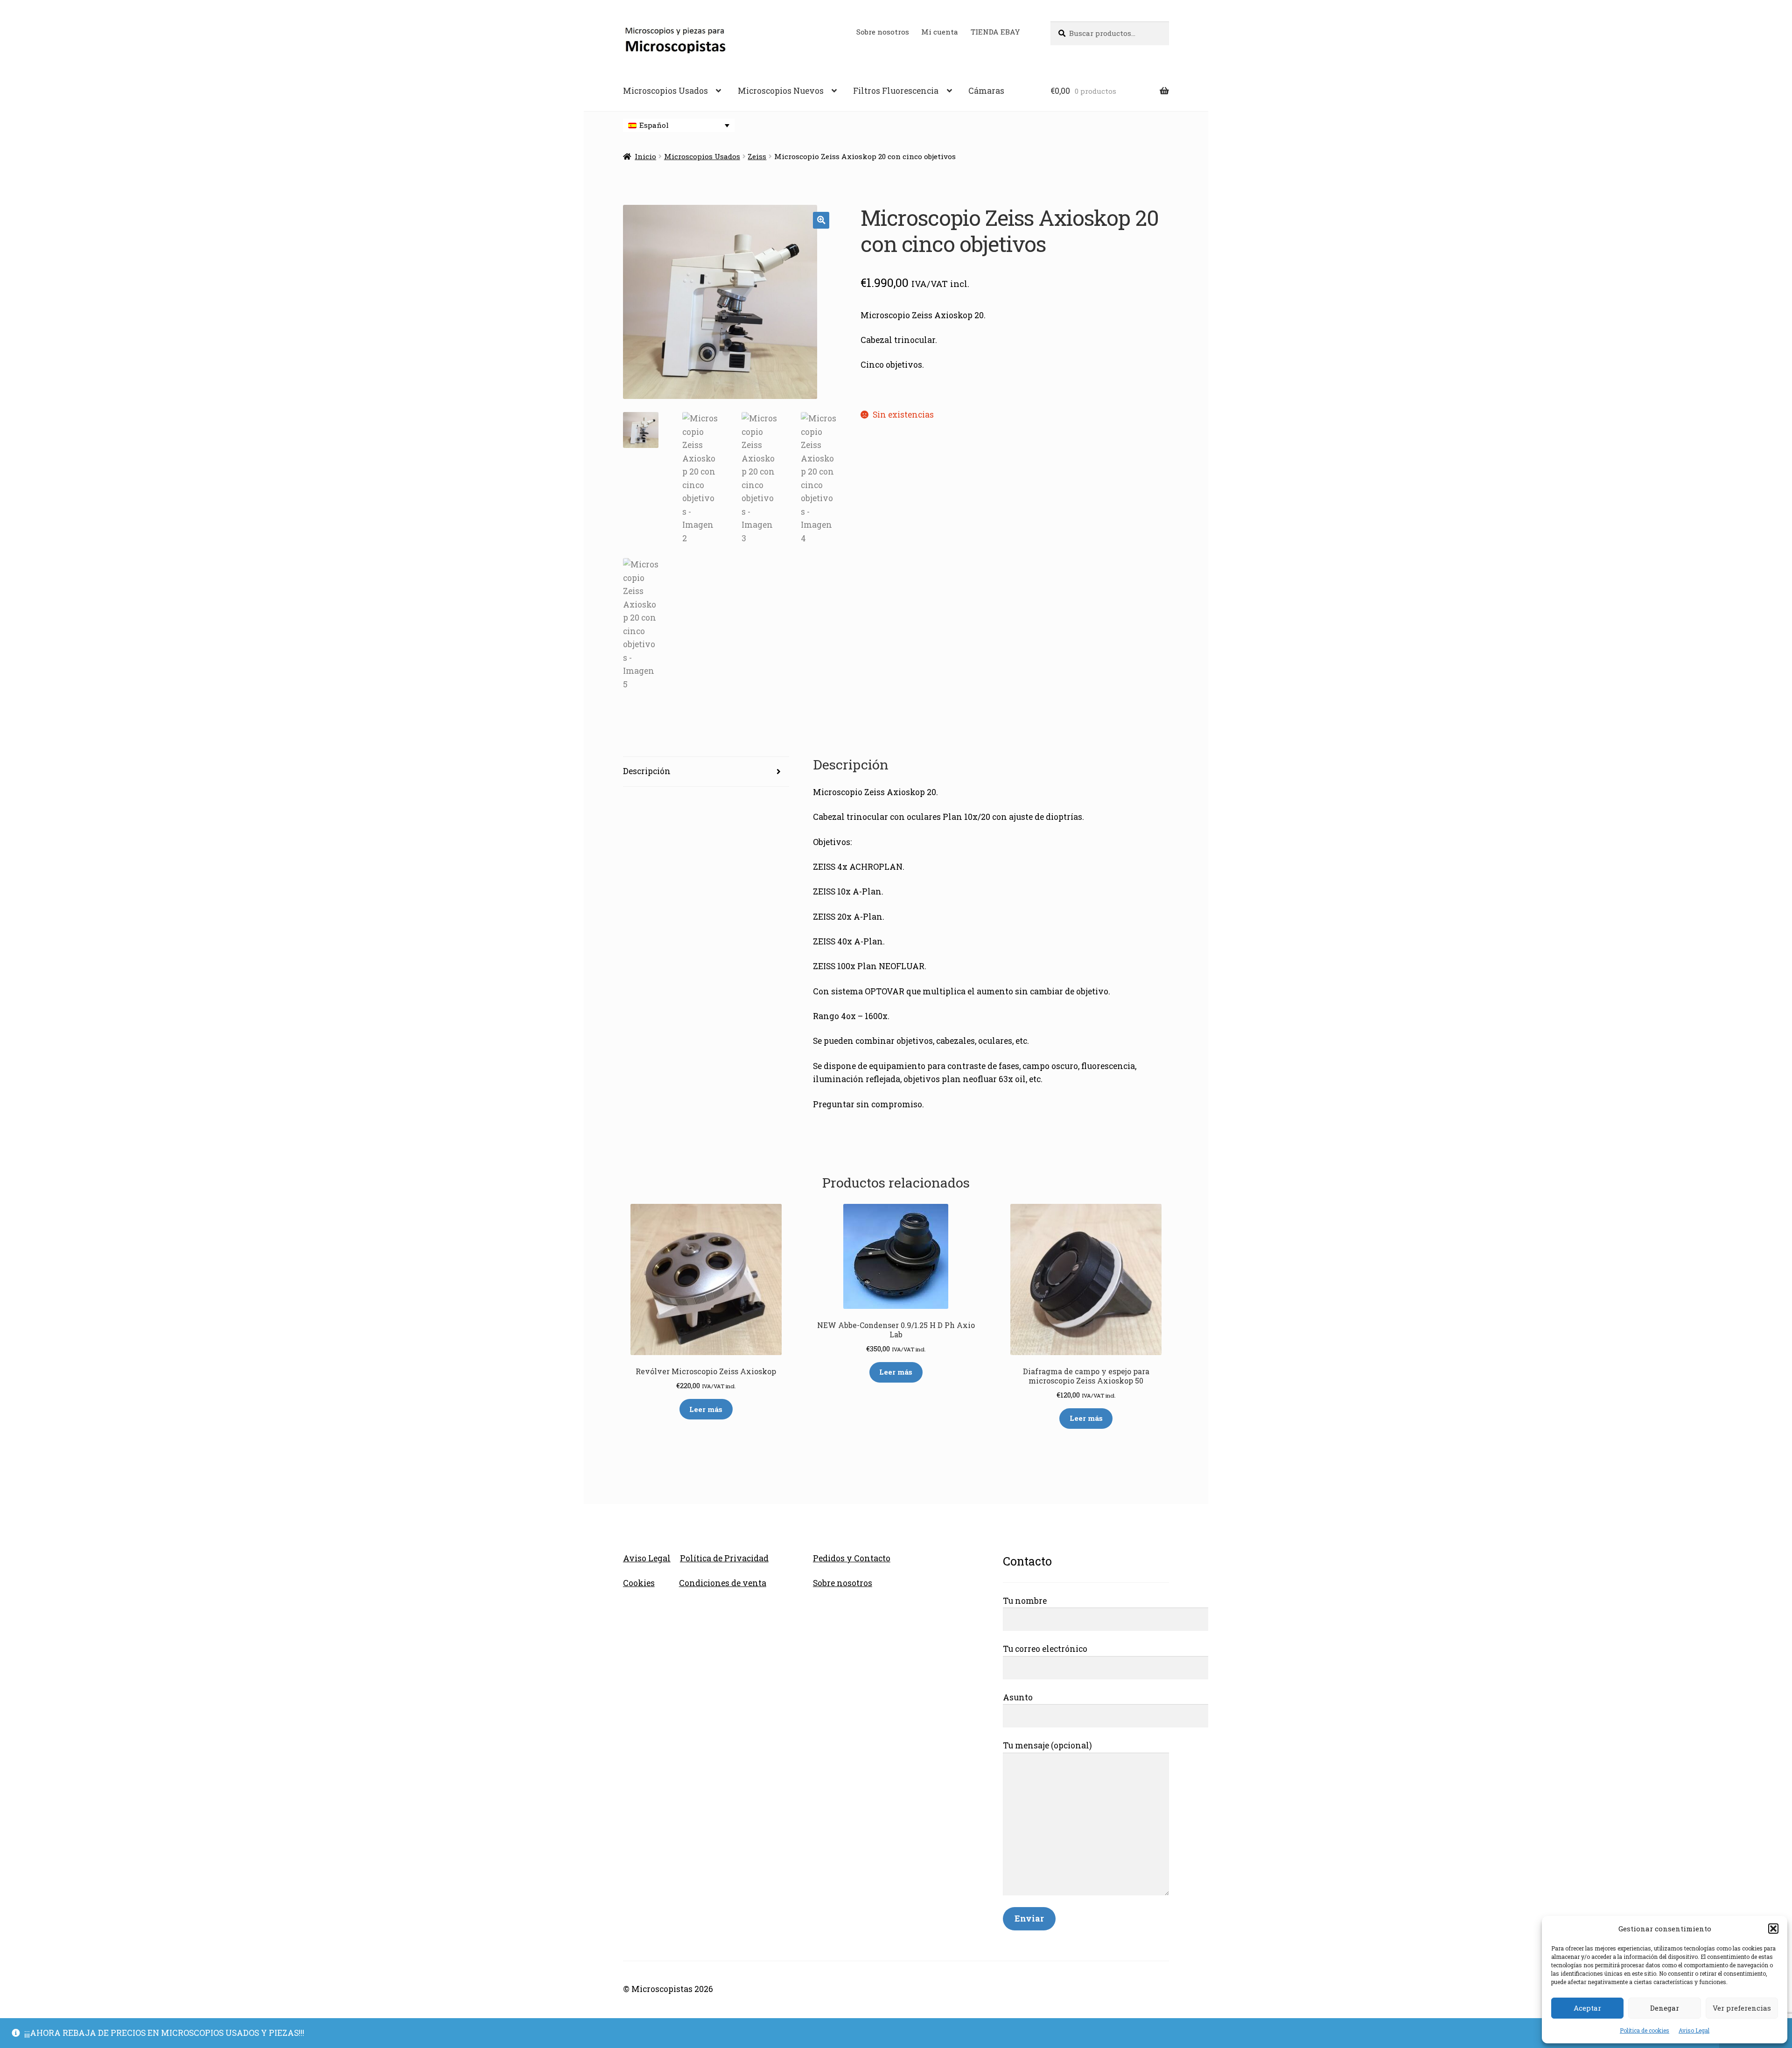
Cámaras (986, 91)
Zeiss (757, 156)
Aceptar (1587, 2008)
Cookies (639, 1583)
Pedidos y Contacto (852, 1558)
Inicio (645, 156)
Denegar (1665, 2008)
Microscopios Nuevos (781, 91)
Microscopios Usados (665, 91)
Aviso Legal (1694, 2030)
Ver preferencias (1742, 2008)
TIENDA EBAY (995, 32)
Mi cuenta (940, 32)
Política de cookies (1645, 2030)
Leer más (706, 1409)
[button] (1773, 1929)
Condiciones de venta (723, 1583)
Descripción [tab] (647, 771)
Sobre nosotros (883, 32)
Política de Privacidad (724, 1558)
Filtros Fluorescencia (896, 91)
